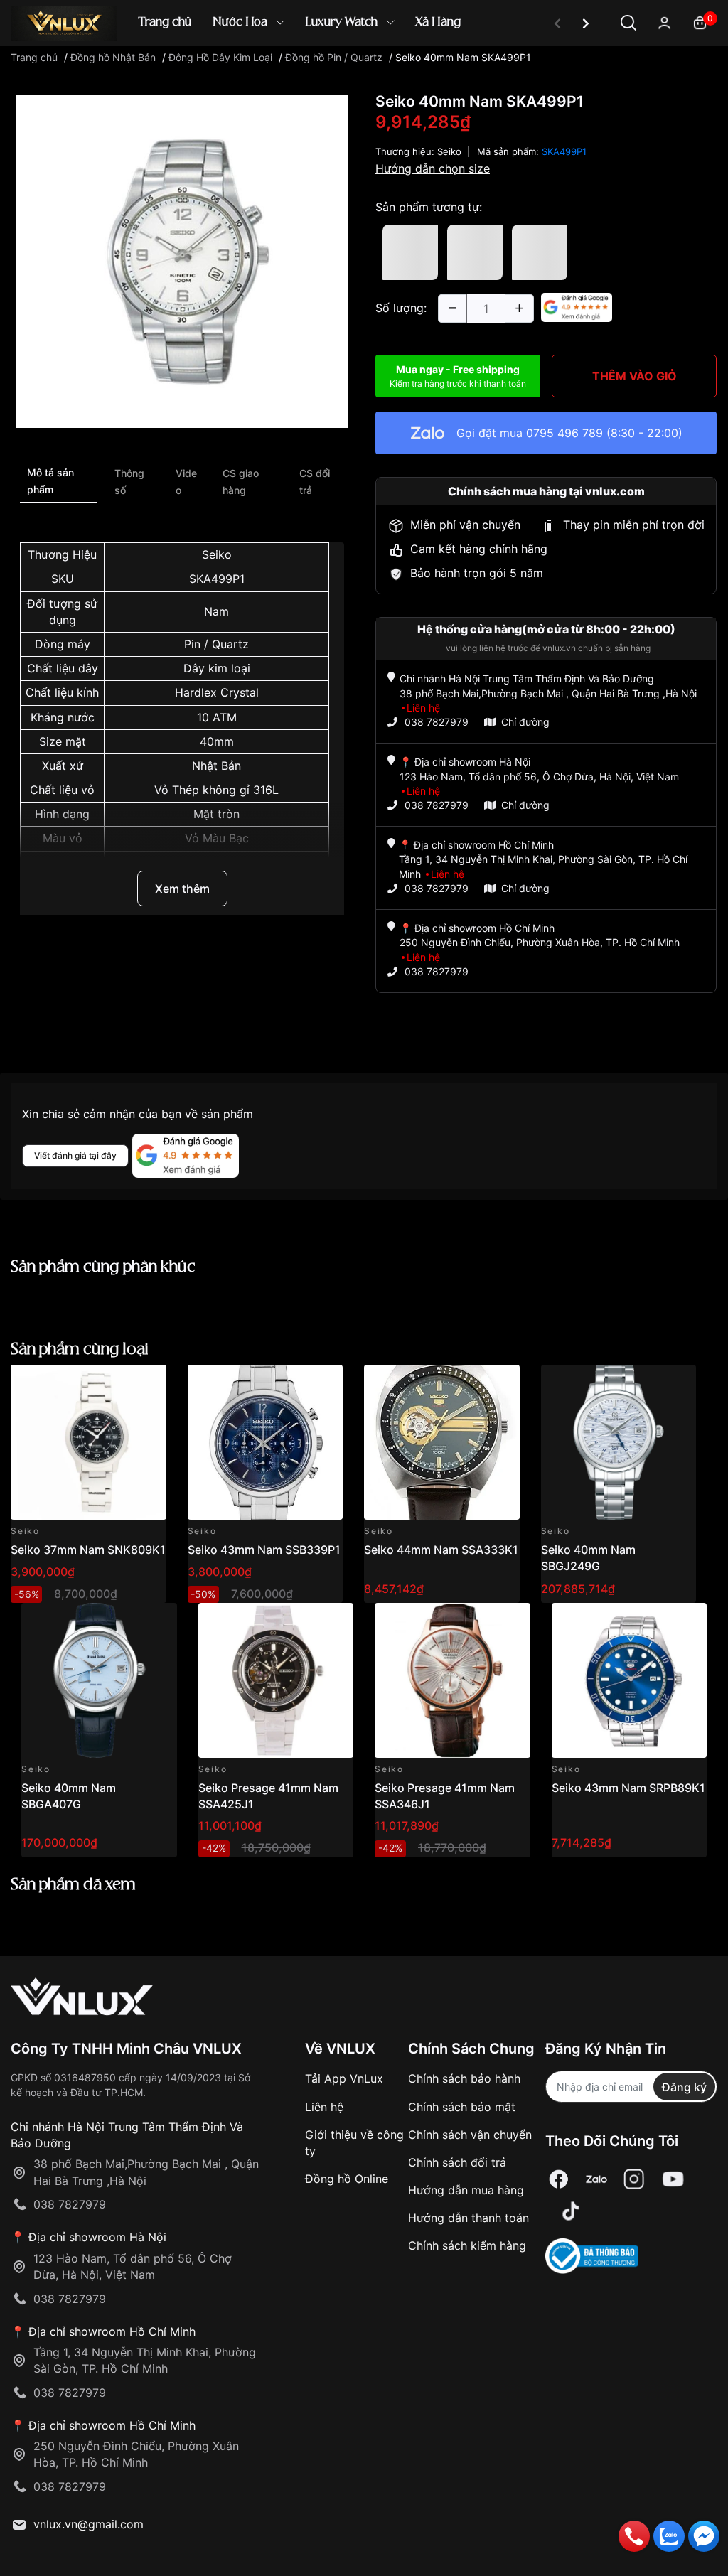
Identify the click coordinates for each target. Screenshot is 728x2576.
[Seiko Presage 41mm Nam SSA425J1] (276, 1681)
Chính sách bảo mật (462, 2107)
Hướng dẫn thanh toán (469, 2218)
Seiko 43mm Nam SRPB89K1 (628, 1788)
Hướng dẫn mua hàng (466, 2190)
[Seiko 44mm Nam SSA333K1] (442, 1443)
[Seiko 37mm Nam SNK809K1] (89, 1443)
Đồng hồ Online (347, 2179)
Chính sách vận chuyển (470, 2135)
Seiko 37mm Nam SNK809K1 (88, 1550)
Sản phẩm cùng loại (80, 1349)
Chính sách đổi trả (457, 2162)
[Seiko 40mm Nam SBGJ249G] (619, 1443)
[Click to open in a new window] (182, 261)
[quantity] (452, 308)
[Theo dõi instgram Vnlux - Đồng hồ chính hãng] (634, 2179)
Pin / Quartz (216, 644)
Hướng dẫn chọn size (433, 168)
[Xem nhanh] (148, 1384)
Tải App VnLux (344, 2078)
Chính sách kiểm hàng (467, 2245)
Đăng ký (684, 2087)
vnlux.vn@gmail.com (89, 2524)
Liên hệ (324, 2107)
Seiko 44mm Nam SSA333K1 (441, 1550)
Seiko (217, 554)
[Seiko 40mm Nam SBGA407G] (99, 1681)
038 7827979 (437, 722)
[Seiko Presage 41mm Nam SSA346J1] (453, 1681)
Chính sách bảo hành (464, 2078)
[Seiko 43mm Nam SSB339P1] (266, 1443)
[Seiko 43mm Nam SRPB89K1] (630, 1681)
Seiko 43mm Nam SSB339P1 (264, 1550)
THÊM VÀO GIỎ (635, 376)
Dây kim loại (217, 668)
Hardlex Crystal (217, 692)
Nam (216, 611)
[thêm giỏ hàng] (116, 1384)
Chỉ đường (525, 722)
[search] (570, 71)
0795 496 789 (564, 433)
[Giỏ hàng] (700, 22)
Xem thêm (182, 889)
